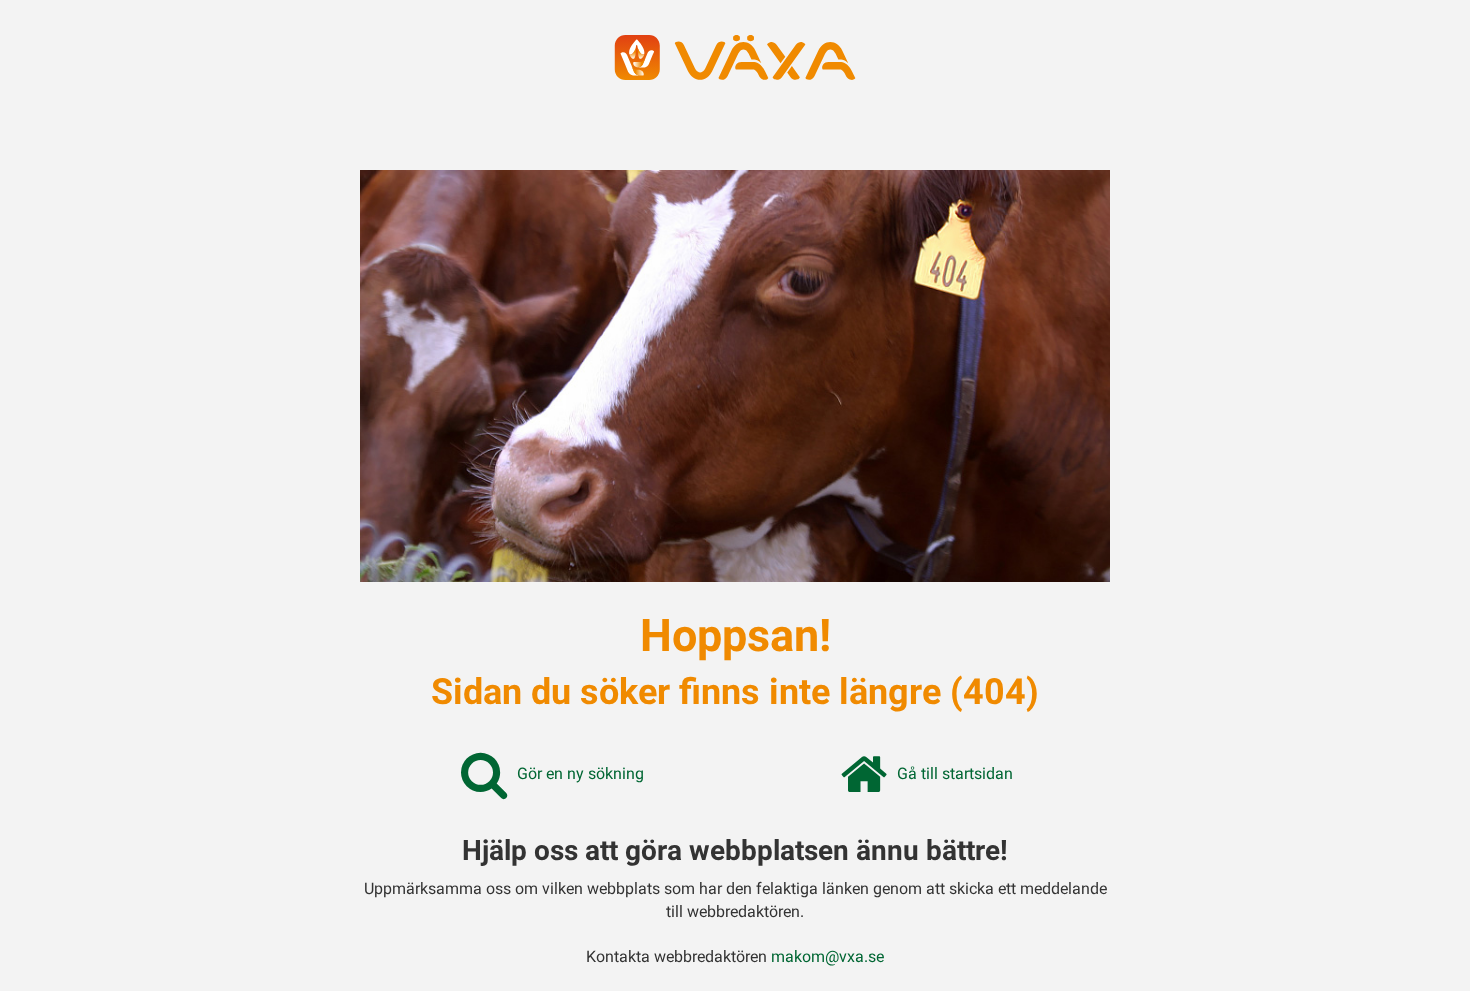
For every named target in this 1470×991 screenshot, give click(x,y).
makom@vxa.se (827, 956)
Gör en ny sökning (580, 773)
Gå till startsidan (955, 773)
